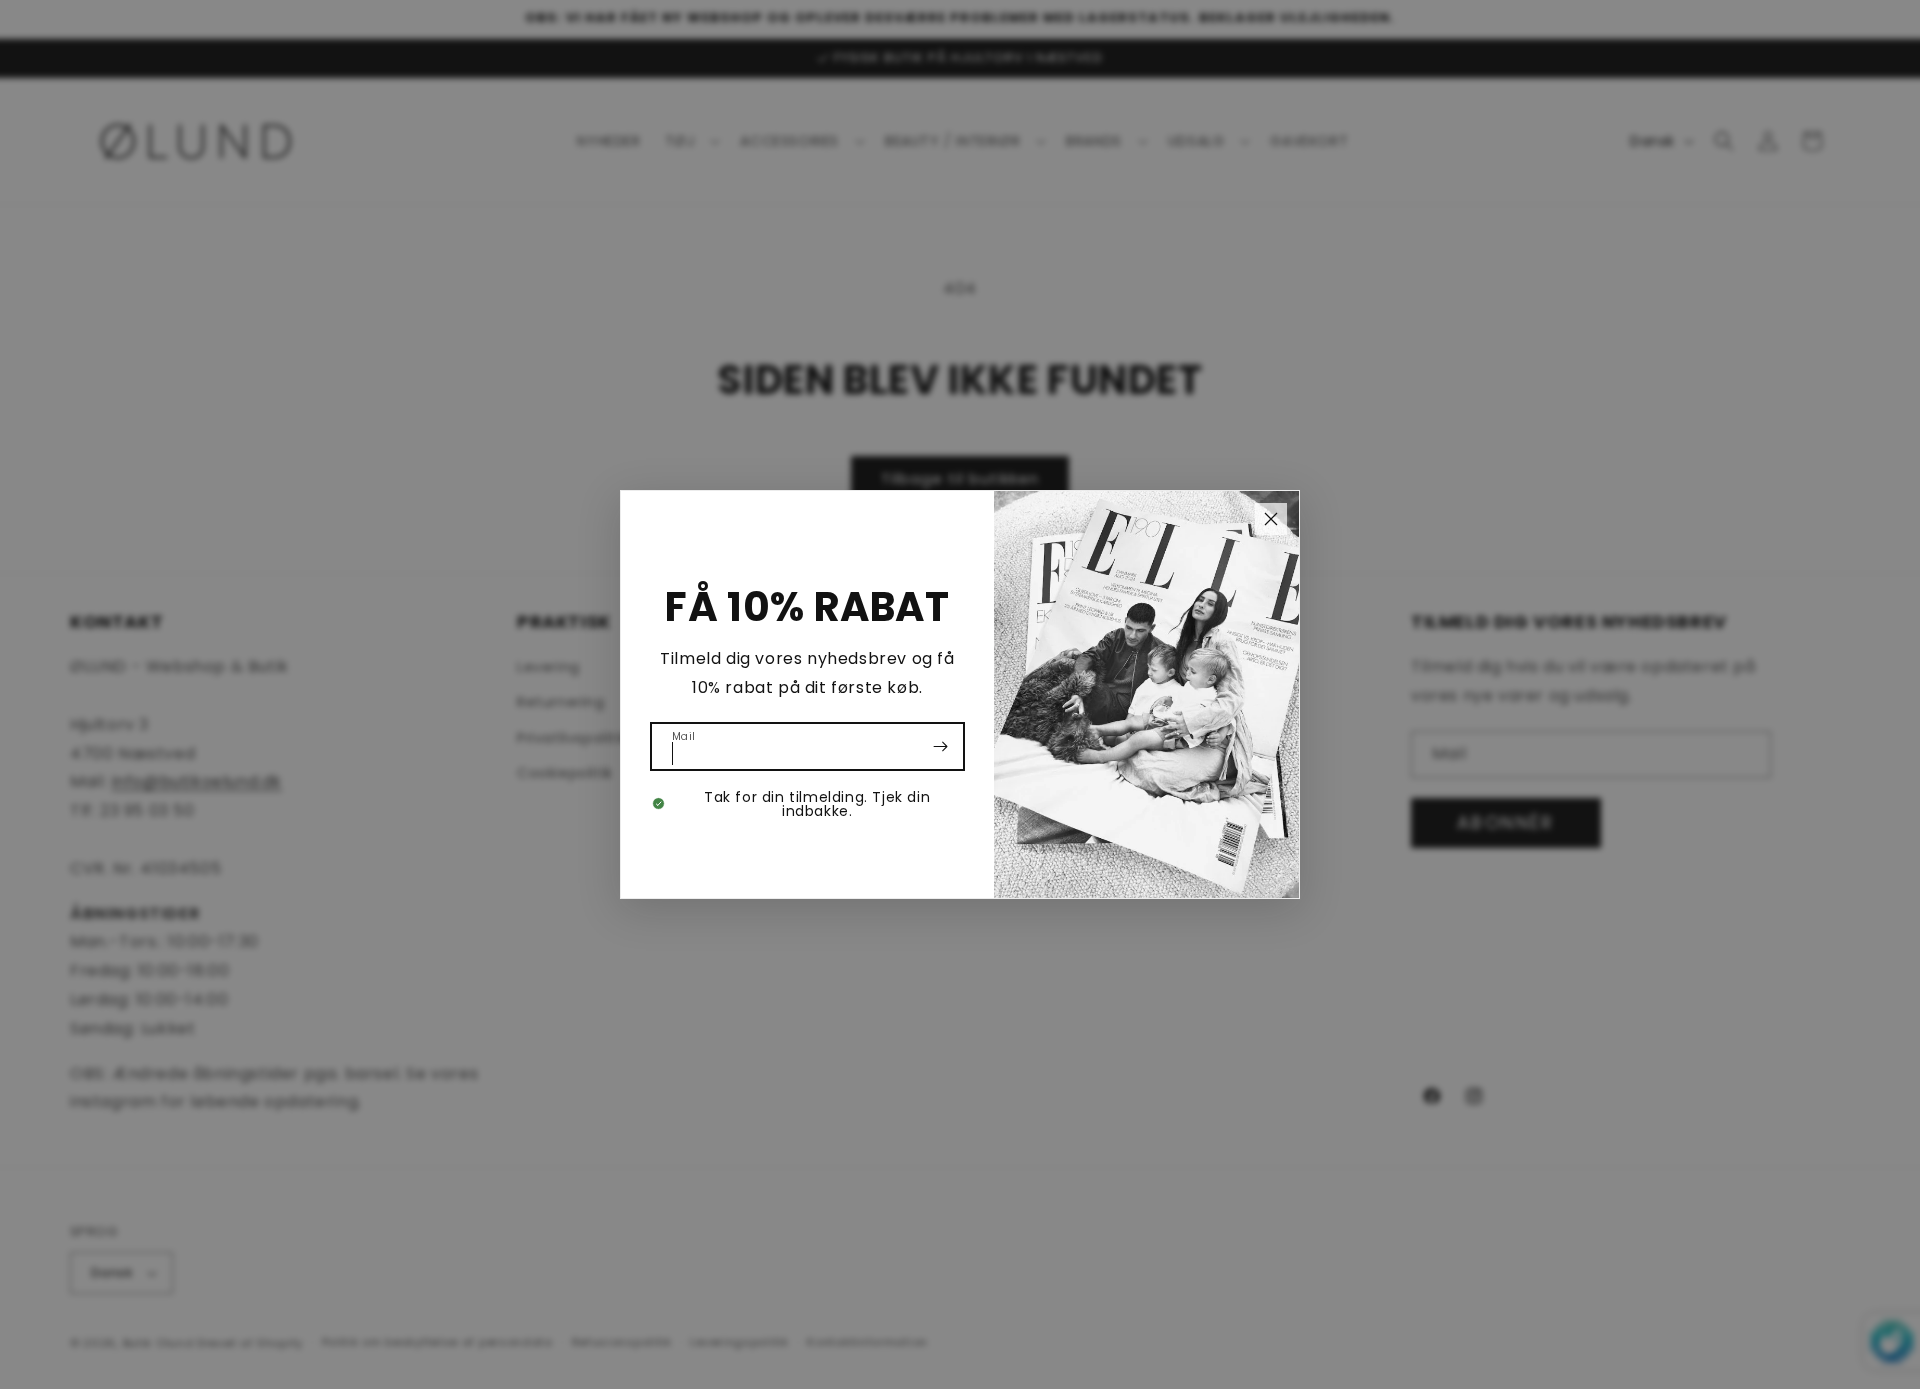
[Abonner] (941, 746)
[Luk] (1271, 519)
